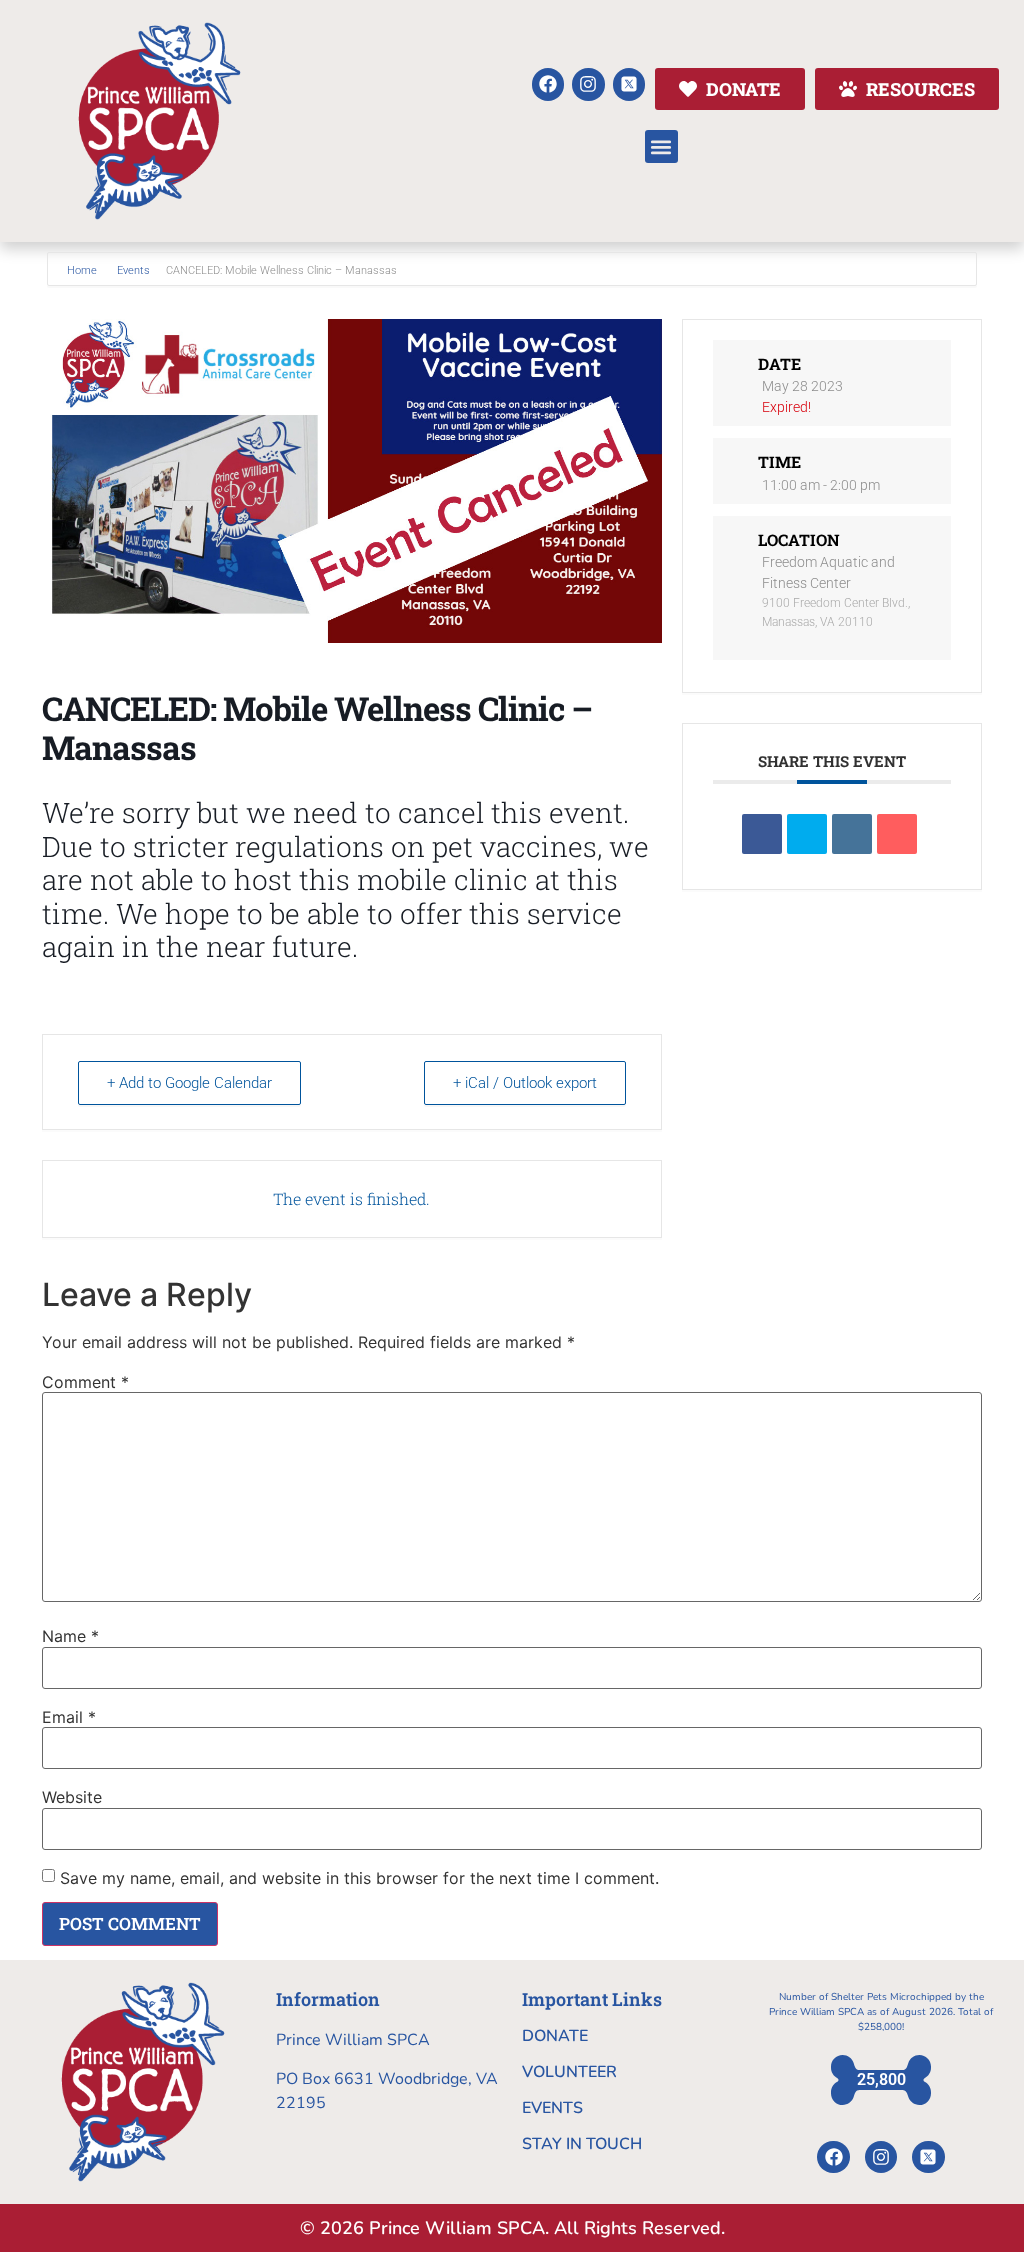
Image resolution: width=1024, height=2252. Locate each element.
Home (83, 270)
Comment (85, 1382)
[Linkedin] (852, 834)
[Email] (897, 834)
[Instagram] (588, 84)
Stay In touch (582, 2144)
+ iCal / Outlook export (525, 1083)
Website (72, 1797)
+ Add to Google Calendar (189, 1083)
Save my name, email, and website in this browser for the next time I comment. (359, 1878)
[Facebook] (548, 84)
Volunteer (569, 2072)
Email (69, 1717)
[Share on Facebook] (762, 834)
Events (133, 270)
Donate (555, 2036)
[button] (661, 146)
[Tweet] (807, 834)
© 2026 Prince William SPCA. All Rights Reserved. (512, 2228)
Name (70, 1636)
